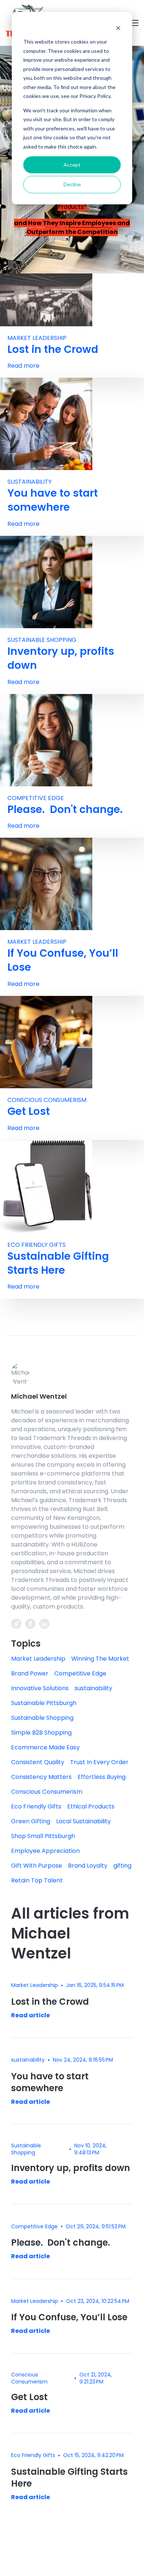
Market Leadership (37, 338)
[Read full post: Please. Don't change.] (46, 740)
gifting (122, 1866)
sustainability (30, 482)
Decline (72, 184)
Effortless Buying (102, 1777)
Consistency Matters (41, 1777)
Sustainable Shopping (42, 640)
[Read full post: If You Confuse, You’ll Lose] (46, 884)
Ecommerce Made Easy (45, 1747)
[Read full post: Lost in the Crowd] (46, 300)
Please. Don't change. (65, 809)
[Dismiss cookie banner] (118, 28)
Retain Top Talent (37, 1880)
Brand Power (30, 1673)
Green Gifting (31, 1821)
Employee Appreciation (45, 1851)
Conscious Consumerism (47, 1100)
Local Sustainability (83, 1821)
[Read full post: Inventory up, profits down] (46, 581)
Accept (72, 165)
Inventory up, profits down (61, 658)
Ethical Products (91, 1806)
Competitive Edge (36, 798)
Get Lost (29, 1111)
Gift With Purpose (37, 1866)
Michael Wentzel (39, 1396)
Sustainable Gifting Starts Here (58, 1263)
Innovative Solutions (40, 1688)
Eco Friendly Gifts (37, 1245)
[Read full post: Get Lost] (46, 1042)
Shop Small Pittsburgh (43, 1836)
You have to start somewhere (53, 500)
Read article (30, 2015)
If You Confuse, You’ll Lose (63, 960)
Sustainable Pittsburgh (44, 1703)
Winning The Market (100, 1659)
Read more (23, 366)
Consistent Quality (38, 1762)
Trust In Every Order (99, 1762)
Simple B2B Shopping (41, 1733)
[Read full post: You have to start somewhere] (46, 424)
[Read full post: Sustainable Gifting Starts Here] (46, 1186)
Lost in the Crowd (53, 349)
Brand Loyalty (88, 1866)
